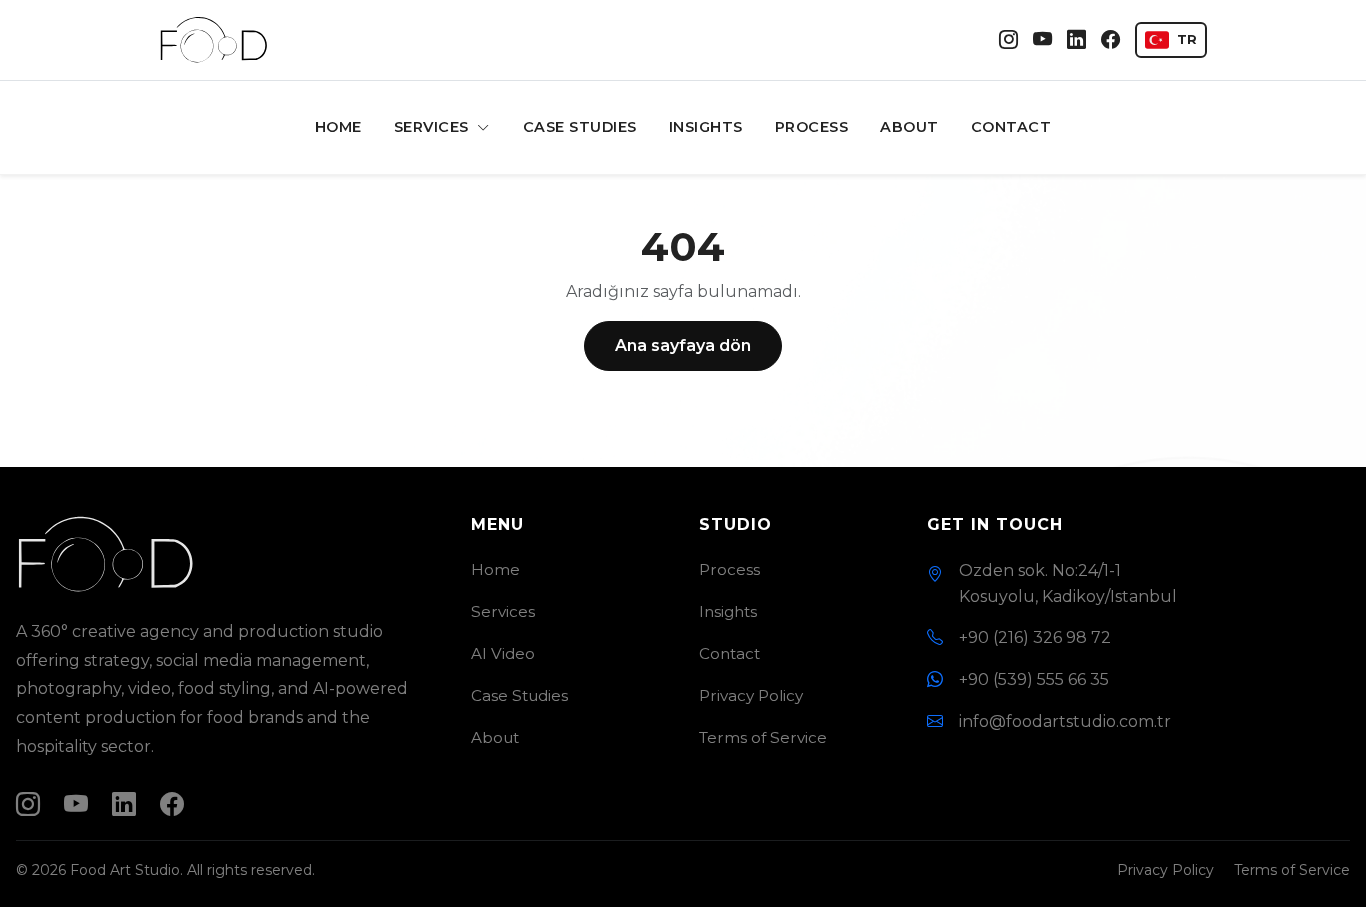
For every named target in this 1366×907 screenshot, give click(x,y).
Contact (1011, 127)
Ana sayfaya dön (683, 345)
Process (812, 127)
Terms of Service (763, 737)
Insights (706, 127)
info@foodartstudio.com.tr (1065, 721)
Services (434, 127)
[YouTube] (1042, 40)
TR (1187, 39)
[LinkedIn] (1076, 40)
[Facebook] (1110, 40)
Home (338, 127)
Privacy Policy (751, 695)
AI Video (503, 653)
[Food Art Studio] (214, 40)
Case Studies (580, 127)
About (909, 127)
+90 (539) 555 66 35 (1034, 679)
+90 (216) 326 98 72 (1035, 637)
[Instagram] (1008, 40)
